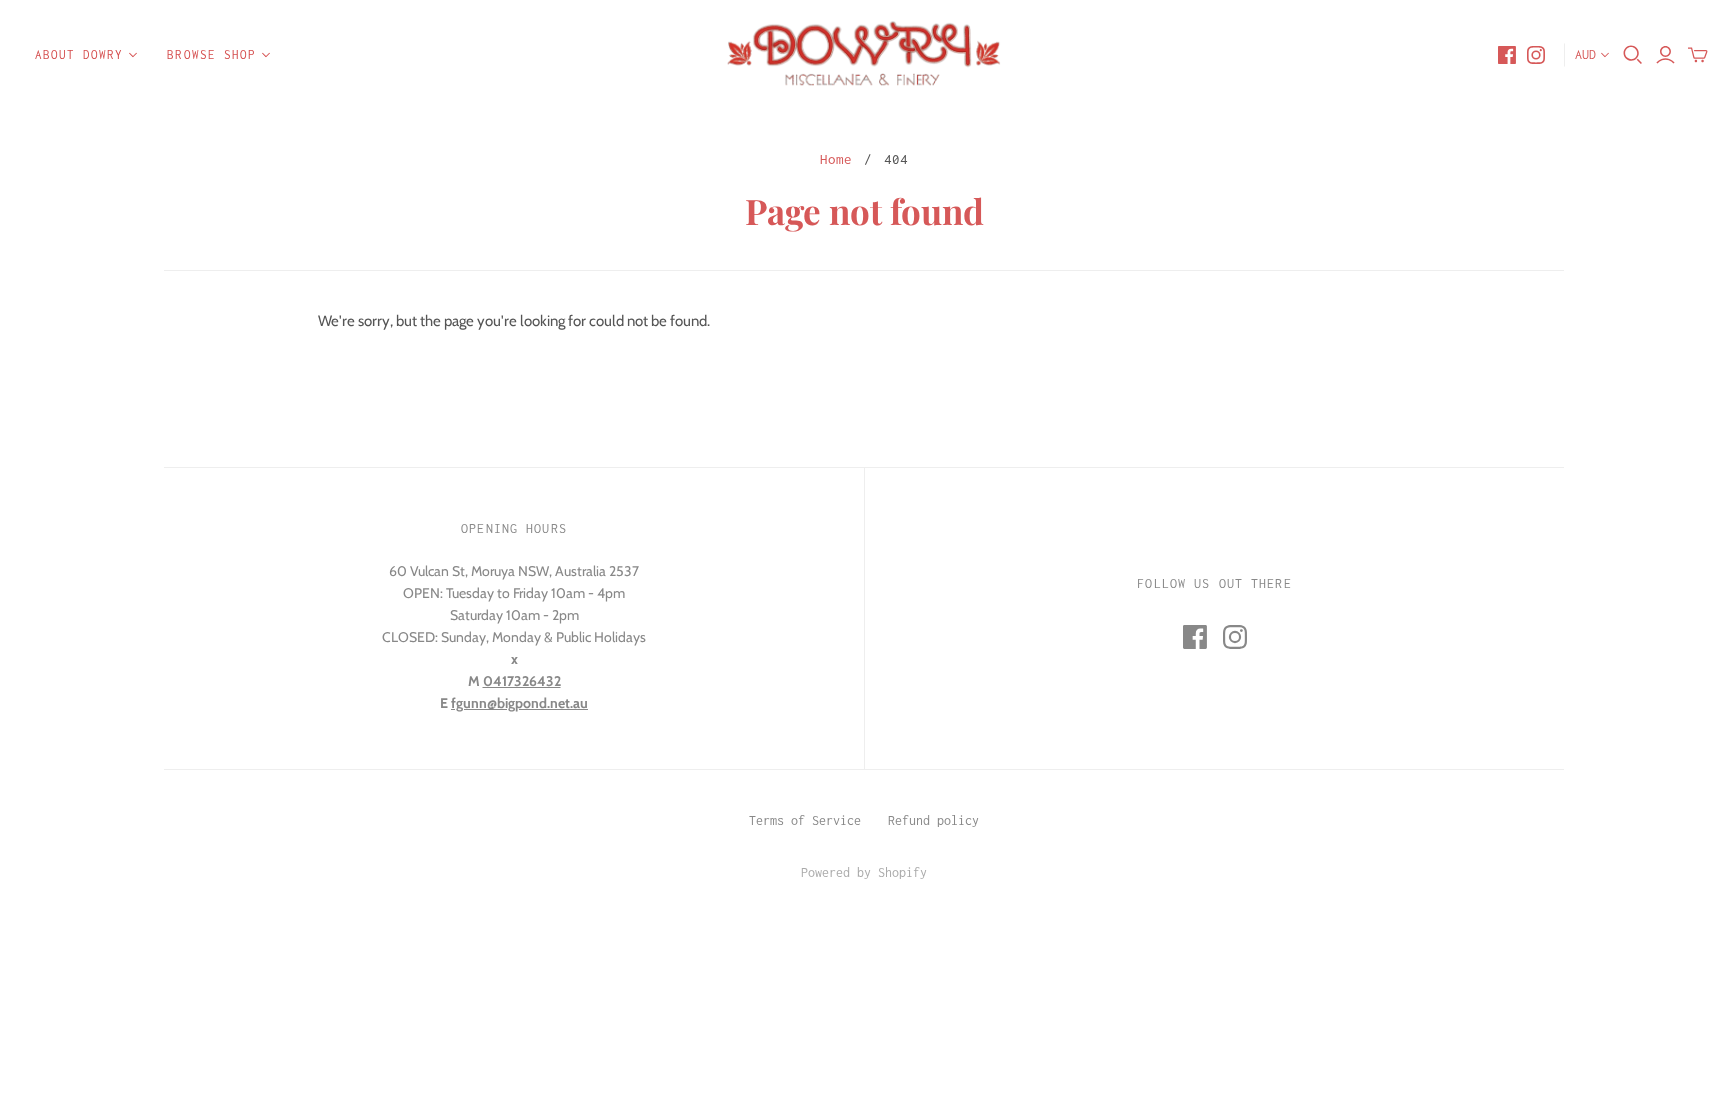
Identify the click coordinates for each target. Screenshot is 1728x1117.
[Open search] (1633, 55)
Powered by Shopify (864, 872)
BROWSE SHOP (211, 54)
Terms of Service (805, 820)
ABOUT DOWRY (79, 54)
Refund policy (933, 820)
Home (836, 159)
